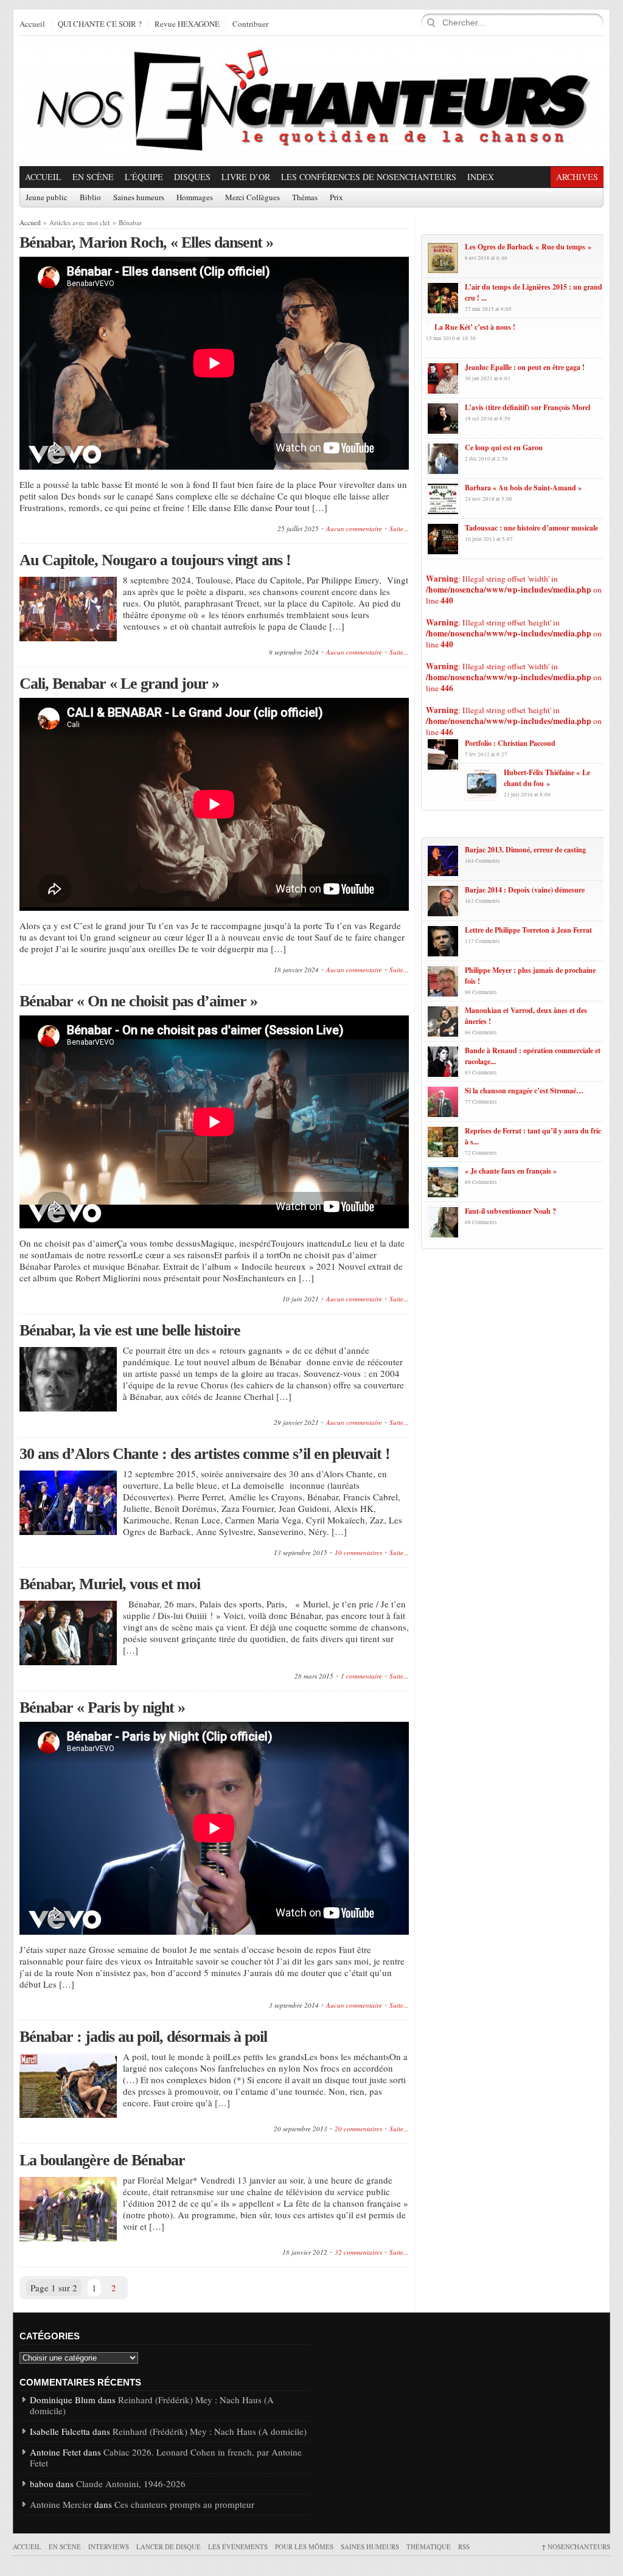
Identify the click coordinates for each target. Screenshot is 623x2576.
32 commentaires (358, 2252)
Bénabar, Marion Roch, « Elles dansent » (146, 242)
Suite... (399, 528)
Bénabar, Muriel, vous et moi (110, 1584)
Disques (192, 177)
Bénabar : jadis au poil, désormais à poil (143, 2037)
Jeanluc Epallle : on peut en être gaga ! (525, 367)
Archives (577, 177)
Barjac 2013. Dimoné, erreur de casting (525, 850)
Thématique (429, 2546)
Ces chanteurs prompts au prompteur (184, 2504)
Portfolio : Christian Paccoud (510, 743)
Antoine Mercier (61, 2504)
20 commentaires (358, 2129)
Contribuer (250, 24)
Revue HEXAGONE (187, 24)
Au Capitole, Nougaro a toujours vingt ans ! (155, 560)
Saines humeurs (139, 198)
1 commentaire (361, 1676)
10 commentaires (358, 1552)
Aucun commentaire (354, 528)
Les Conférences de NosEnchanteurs (369, 177)
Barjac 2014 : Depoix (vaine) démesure (525, 890)
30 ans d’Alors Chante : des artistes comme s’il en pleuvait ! (205, 1454)
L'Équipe (144, 177)
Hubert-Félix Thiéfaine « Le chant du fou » (547, 778)
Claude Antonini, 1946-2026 (131, 2484)
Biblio (90, 198)
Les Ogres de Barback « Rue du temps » (528, 247)
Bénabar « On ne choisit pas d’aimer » (138, 1001)
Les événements (238, 2546)
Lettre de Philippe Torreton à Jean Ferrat (528, 930)
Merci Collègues (252, 198)
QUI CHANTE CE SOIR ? (100, 24)
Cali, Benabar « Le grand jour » (119, 684)
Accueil (32, 24)
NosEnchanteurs (576, 2546)
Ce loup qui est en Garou (504, 447)
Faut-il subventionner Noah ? (510, 1211)
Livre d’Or (246, 177)
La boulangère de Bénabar (102, 2160)
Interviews (109, 2546)
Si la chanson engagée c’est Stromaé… (524, 1091)
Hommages (195, 198)
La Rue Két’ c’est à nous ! (475, 327)
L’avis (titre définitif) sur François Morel (527, 407)
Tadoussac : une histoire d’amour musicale (531, 528)
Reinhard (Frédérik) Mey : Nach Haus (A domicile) (152, 2405)
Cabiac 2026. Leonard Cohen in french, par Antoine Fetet (166, 2457)
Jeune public (47, 198)
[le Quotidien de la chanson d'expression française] (311, 101)
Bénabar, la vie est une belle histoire (130, 1330)
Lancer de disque (169, 2546)
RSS (464, 2546)
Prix (336, 198)
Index (481, 177)
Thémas (305, 198)
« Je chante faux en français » (511, 1171)
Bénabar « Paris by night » (102, 1707)
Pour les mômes (304, 2546)
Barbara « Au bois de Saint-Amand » (523, 488)
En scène (93, 177)
